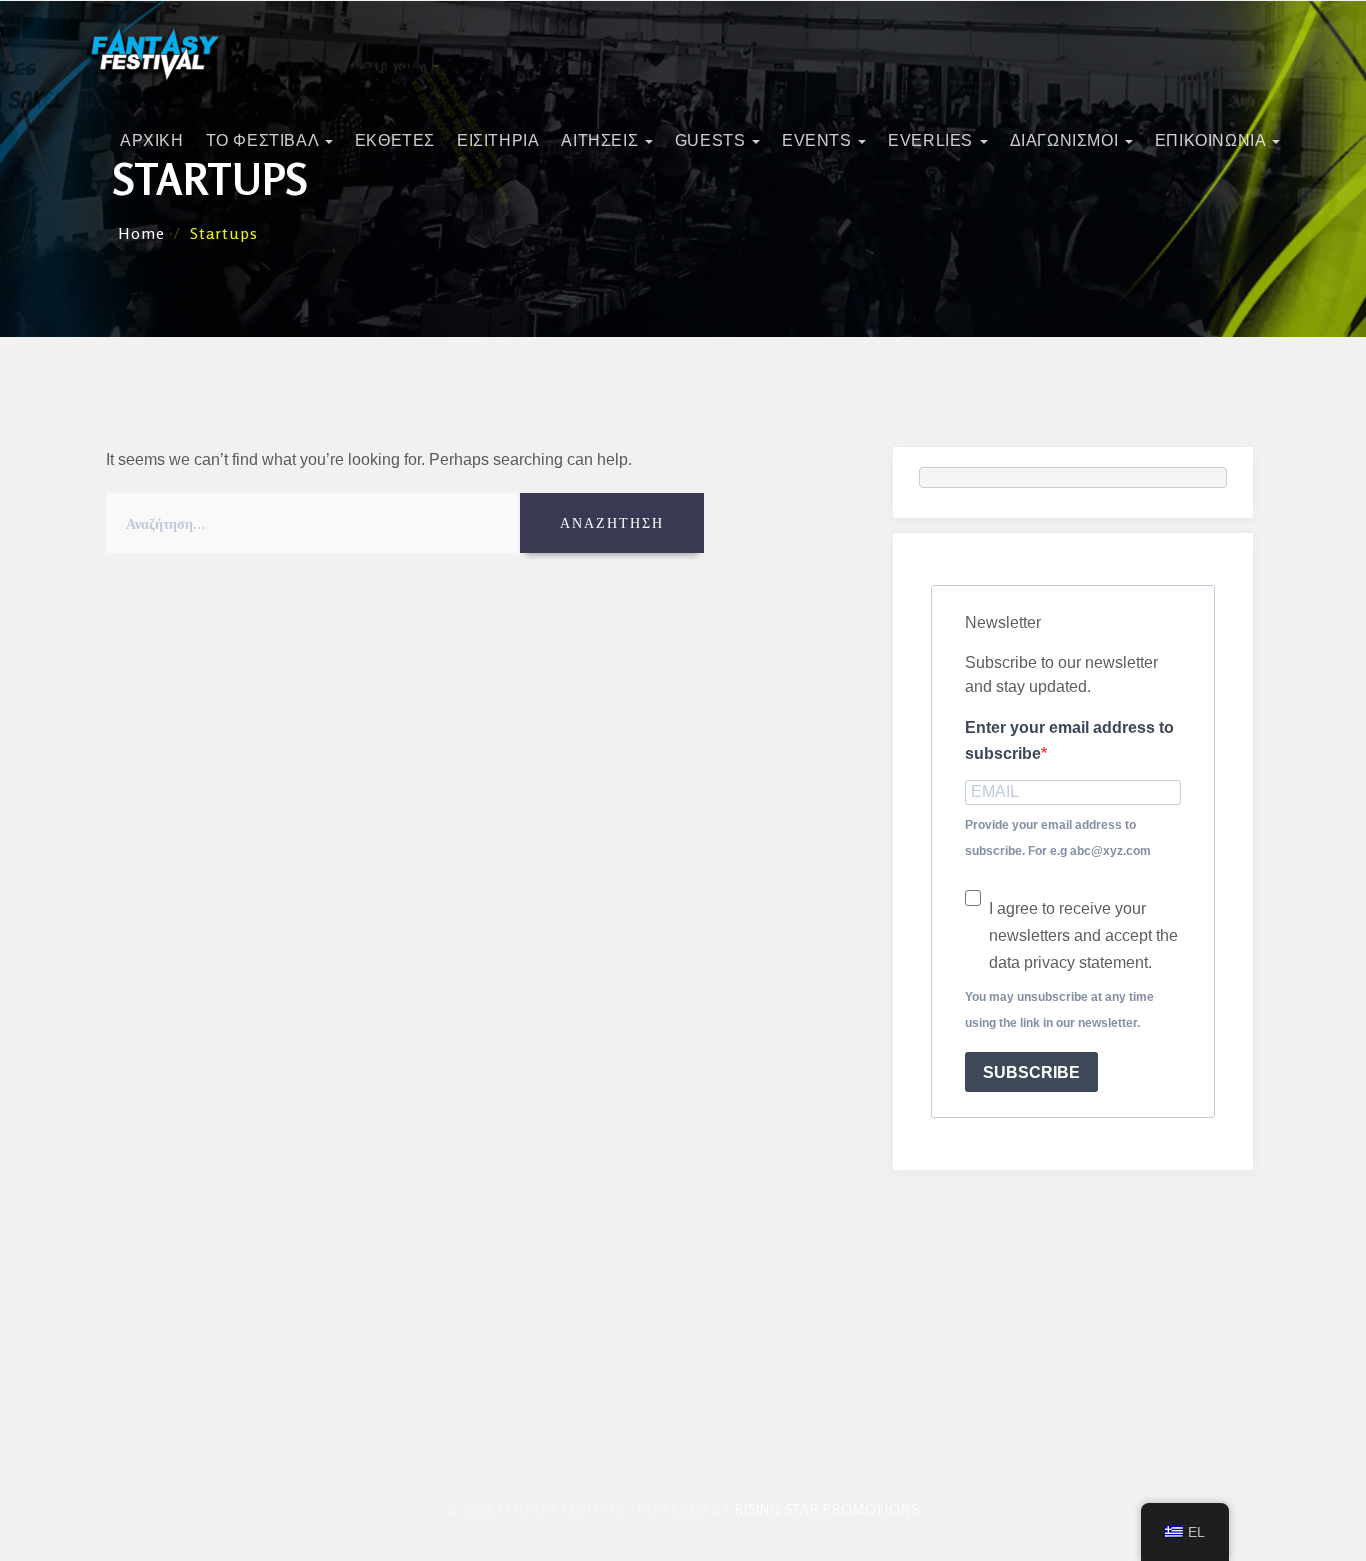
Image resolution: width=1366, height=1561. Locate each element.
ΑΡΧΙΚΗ (152, 140)
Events (819, 140)
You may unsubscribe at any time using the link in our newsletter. (1059, 1010)
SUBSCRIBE (1031, 1072)
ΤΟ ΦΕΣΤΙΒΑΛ (264, 140)
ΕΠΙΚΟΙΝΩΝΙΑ (1212, 140)
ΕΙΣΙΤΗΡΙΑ (498, 140)
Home (141, 233)
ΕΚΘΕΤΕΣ (395, 140)
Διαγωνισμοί (1066, 140)
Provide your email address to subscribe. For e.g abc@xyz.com (1058, 838)
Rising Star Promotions (827, 1508)
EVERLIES (932, 140)
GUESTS (712, 140)
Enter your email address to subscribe (1069, 740)
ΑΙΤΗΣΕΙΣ (601, 140)
